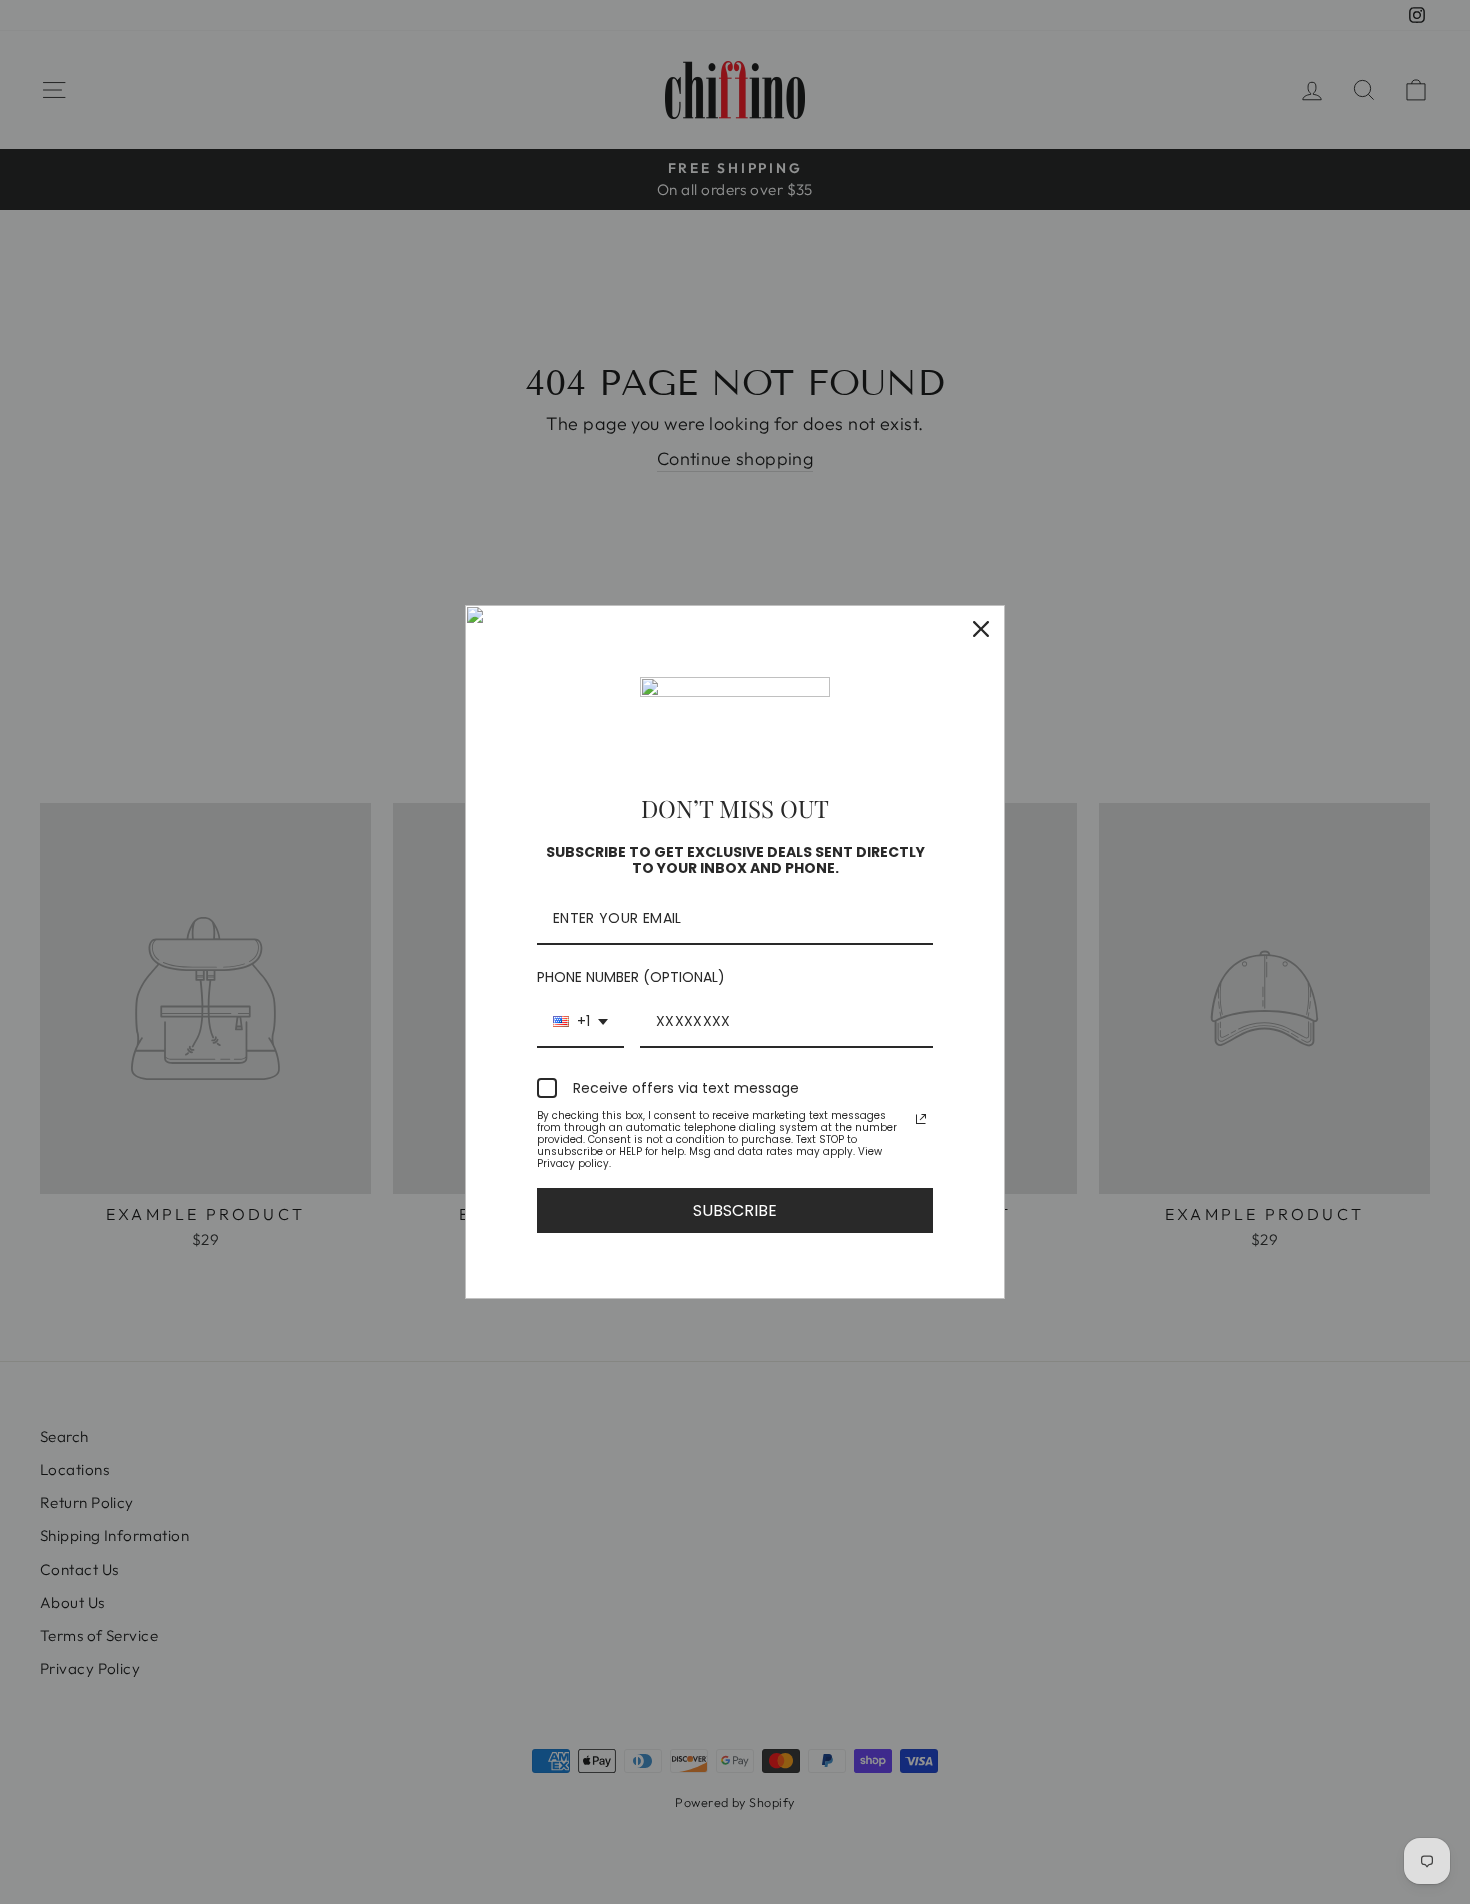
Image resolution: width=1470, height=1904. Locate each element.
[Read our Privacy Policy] (921, 1119)
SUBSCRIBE (735, 1210)
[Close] (981, 629)
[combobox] (580, 1022)
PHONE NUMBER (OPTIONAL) (631, 977)
